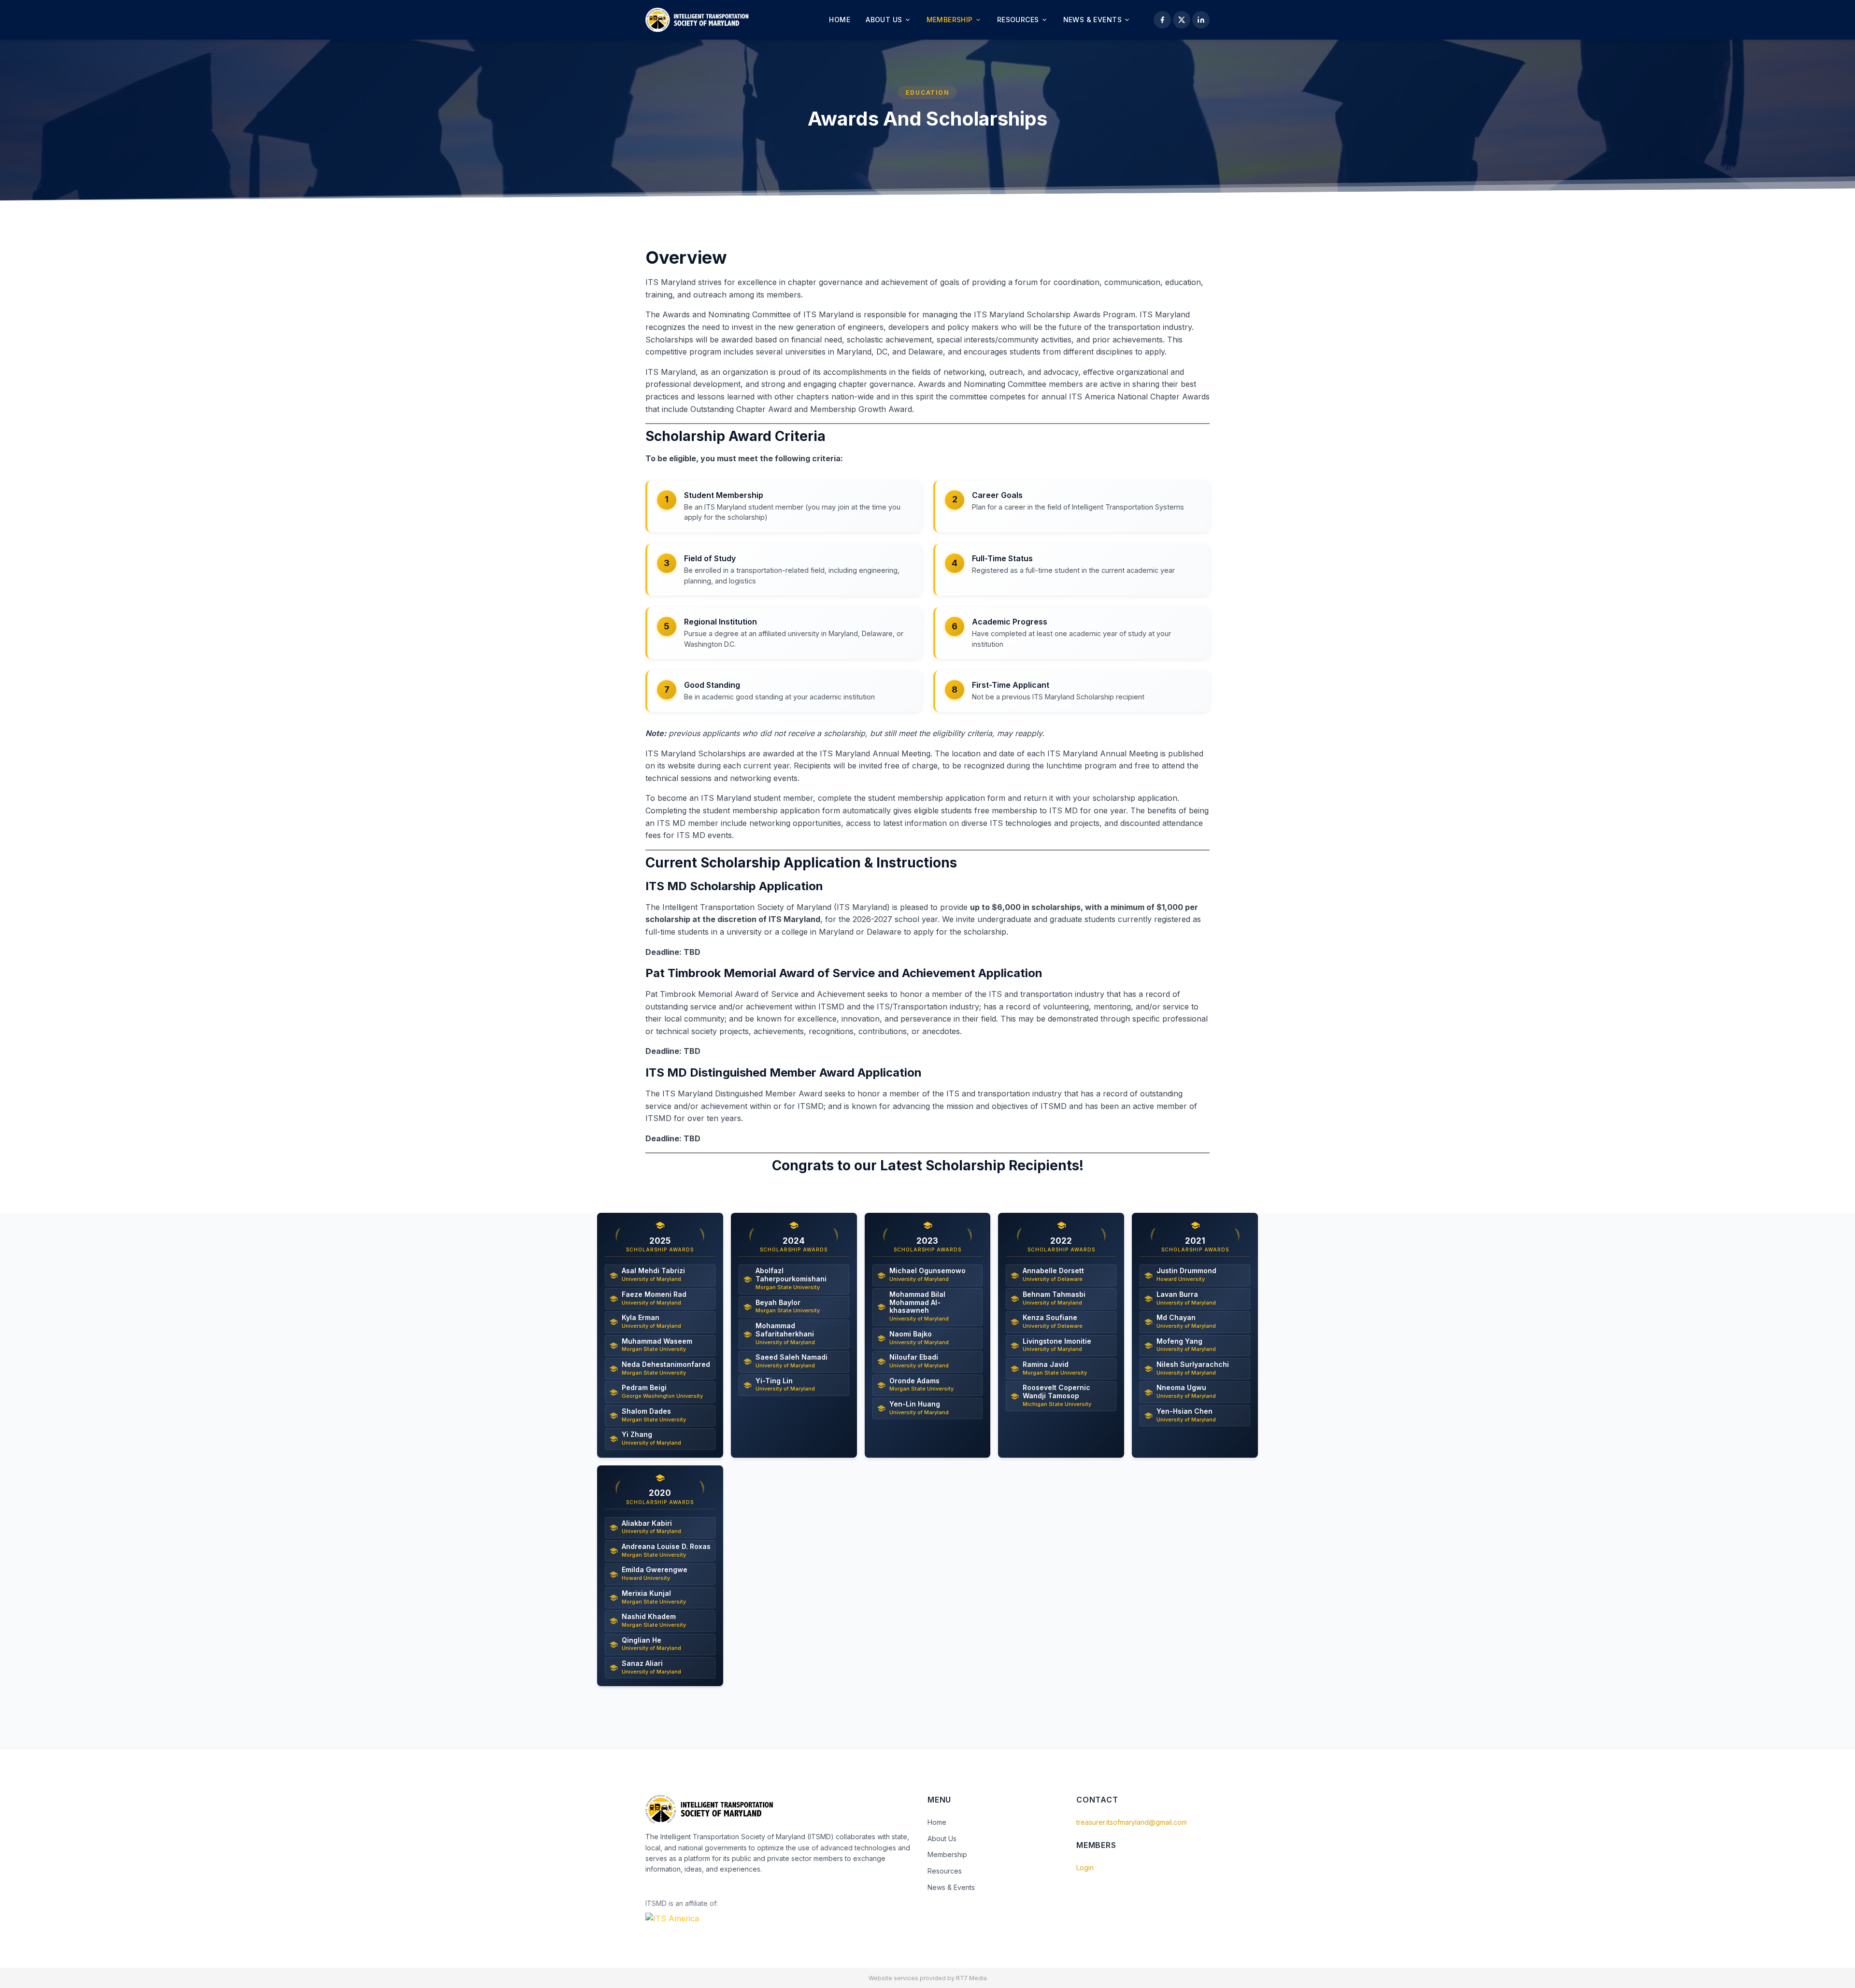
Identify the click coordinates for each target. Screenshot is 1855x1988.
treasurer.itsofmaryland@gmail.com (1132, 1822)
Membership (950, 20)
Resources (1018, 20)
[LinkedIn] (1201, 20)
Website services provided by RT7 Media (928, 1978)
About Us (884, 20)
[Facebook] (1162, 20)
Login (1085, 1867)
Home (840, 20)
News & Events (1092, 20)
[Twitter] (1182, 20)
